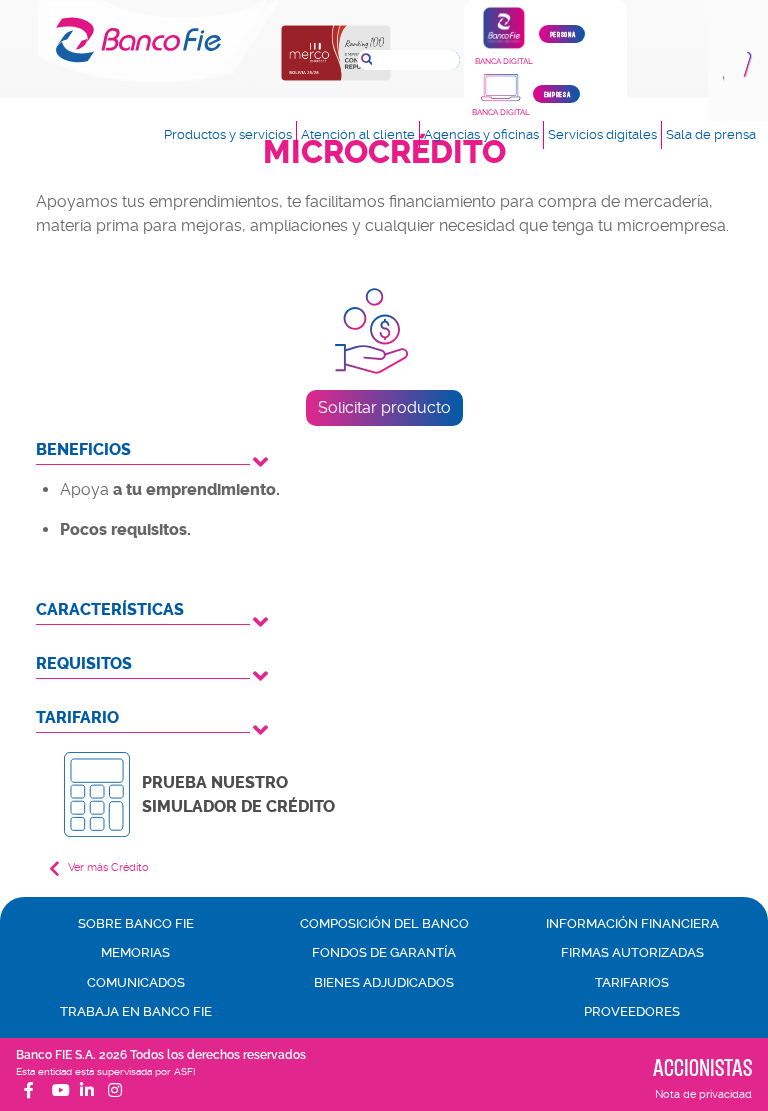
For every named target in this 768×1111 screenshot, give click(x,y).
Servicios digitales (602, 134)
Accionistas (702, 1067)
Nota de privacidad (703, 1094)
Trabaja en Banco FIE (136, 1011)
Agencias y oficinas (481, 134)
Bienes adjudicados (384, 982)
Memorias (135, 952)
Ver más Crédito (108, 867)
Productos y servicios (228, 134)
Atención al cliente (358, 134)
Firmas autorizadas (632, 952)
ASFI (184, 1071)
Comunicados (136, 982)
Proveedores (632, 1011)
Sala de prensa (711, 134)
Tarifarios (632, 982)
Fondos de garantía (384, 952)
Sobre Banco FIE (136, 923)
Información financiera (632, 923)
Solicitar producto (384, 407)
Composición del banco (384, 923)
